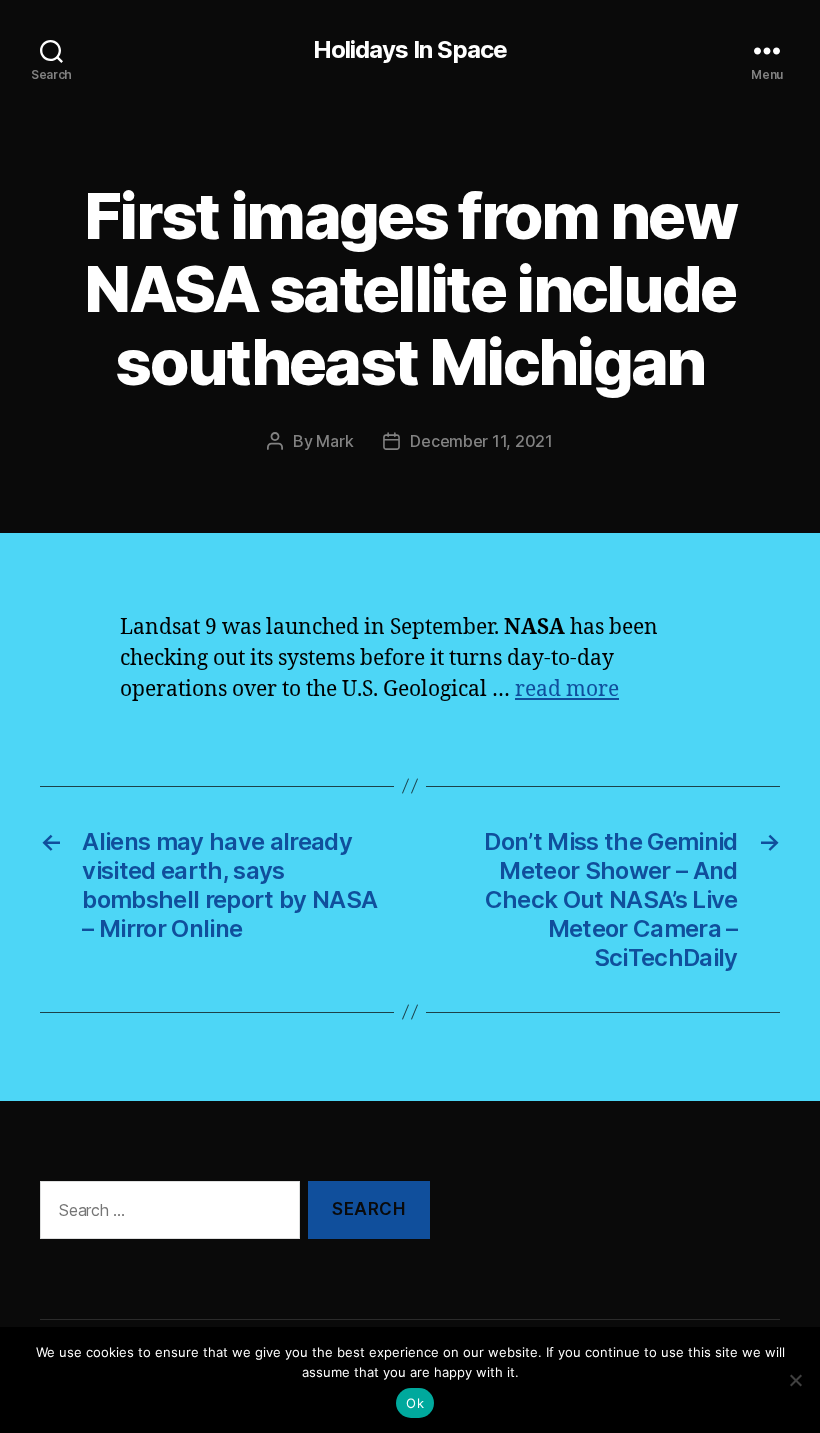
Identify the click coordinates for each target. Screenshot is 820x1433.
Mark (334, 441)
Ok (415, 1403)
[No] (795, 1380)
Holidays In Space (409, 50)
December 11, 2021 (481, 441)
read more (567, 689)
